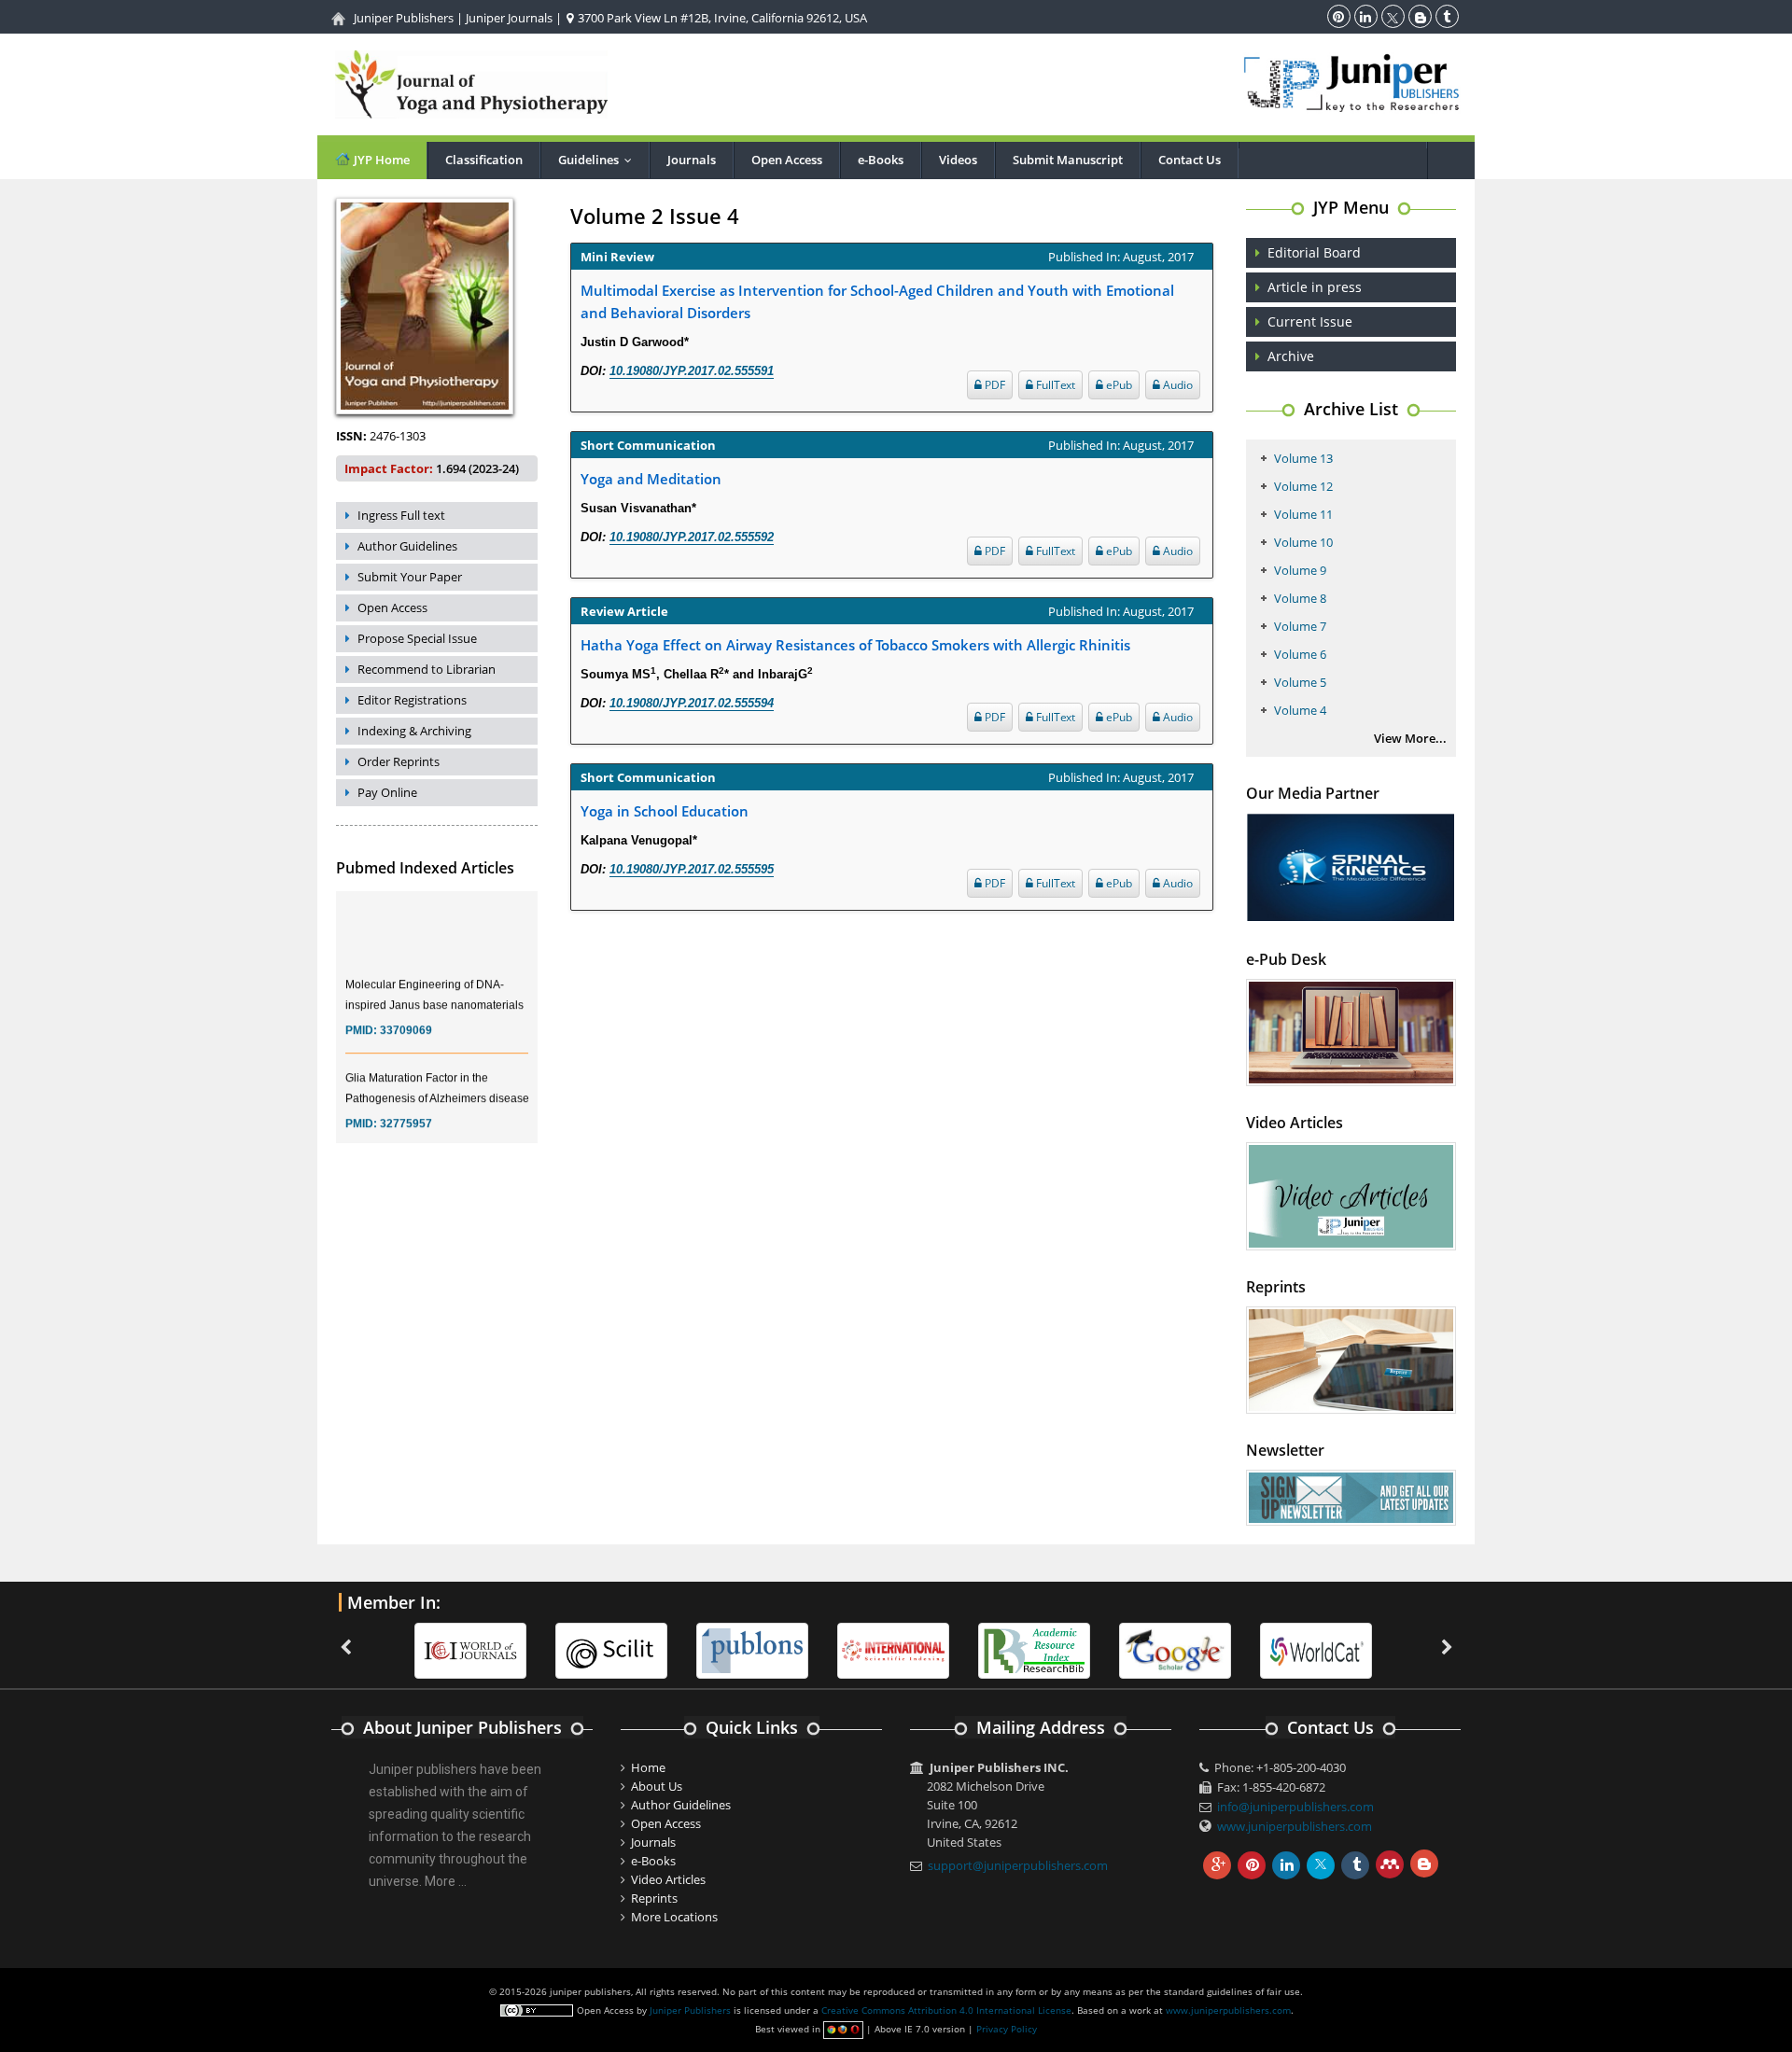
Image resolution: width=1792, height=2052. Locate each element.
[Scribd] (1316, 1649)
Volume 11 (1303, 514)
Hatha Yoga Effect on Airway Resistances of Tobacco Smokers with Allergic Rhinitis (855, 645)
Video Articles (668, 1879)
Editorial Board (1314, 252)
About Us (657, 1786)
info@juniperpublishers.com (1295, 1807)
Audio (1176, 385)
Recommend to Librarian (427, 669)
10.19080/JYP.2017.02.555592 (692, 537)
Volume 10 (1303, 542)
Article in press (1315, 287)
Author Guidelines (407, 546)
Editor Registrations (412, 700)
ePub (1118, 385)
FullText (1054, 385)
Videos (958, 160)
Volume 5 (1300, 682)
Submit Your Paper (410, 577)
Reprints (654, 1898)
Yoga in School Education (665, 811)
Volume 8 (1300, 598)
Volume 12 (1303, 486)
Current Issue (1310, 321)
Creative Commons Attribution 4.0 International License (946, 2010)
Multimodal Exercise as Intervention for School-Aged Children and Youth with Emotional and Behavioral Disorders (877, 301)
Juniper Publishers (404, 18)
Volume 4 (1300, 710)
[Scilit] (611, 1649)
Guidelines (599, 160)
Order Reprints (399, 761)
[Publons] (752, 1649)
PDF (994, 385)
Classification (484, 160)
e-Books (881, 160)
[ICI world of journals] (470, 1649)
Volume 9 (1300, 570)
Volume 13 (1303, 458)
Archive (1291, 356)
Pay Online (387, 792)
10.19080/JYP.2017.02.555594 (692, 703)
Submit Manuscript (1068, 160)
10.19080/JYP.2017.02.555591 (692, 371)
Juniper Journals (509, 18)
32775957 (406, 1109)
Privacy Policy (1007, 2029)
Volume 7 (1300, 626)
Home (648, 1767)
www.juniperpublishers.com (1295, 1826)
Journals (692, 160)
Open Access (787, 160)
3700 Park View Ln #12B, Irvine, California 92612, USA (721, 18)
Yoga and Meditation (651, 479)
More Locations (674, 1917)
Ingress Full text (401, 515)
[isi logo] (893, 1649)
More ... (446, 1881)
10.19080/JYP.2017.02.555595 (692, 869)
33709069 (406, 1015)
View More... (1410, 738)
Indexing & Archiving (414, 731)
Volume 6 (1300, 654)
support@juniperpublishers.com (1018, 1865)
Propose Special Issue (417, 638)
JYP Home (380, 160)
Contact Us (1190, 160)
